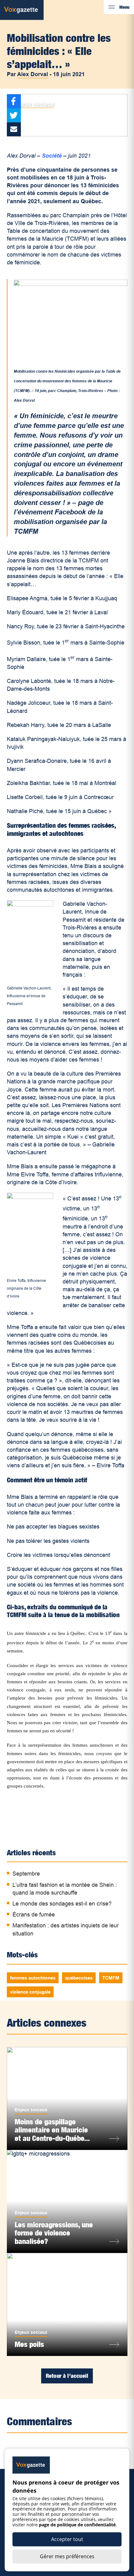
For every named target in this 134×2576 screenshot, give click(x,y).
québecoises (79, 1978)
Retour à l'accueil (67, 2376)
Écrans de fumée (34, 1915)
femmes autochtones (33, 1978)
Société (52, 156)
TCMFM (111, 1978)
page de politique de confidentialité (77, 2525)
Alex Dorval (33, 74)
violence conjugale (30, 1992)
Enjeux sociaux (33, 104)
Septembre (26, 1874)
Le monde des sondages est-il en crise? (62, 1904)
